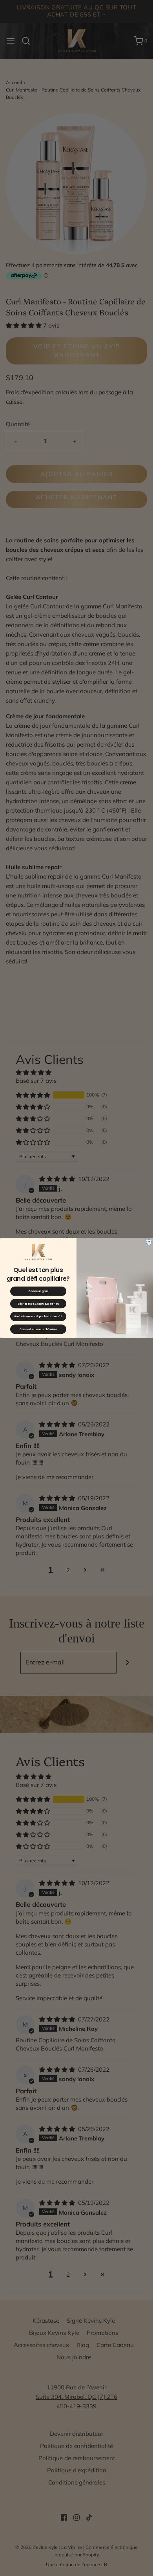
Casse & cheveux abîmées (38, 1329)
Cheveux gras (38, 1291)
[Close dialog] (149, 1242)
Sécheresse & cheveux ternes (38, 1304)
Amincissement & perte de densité (38, 1316)
